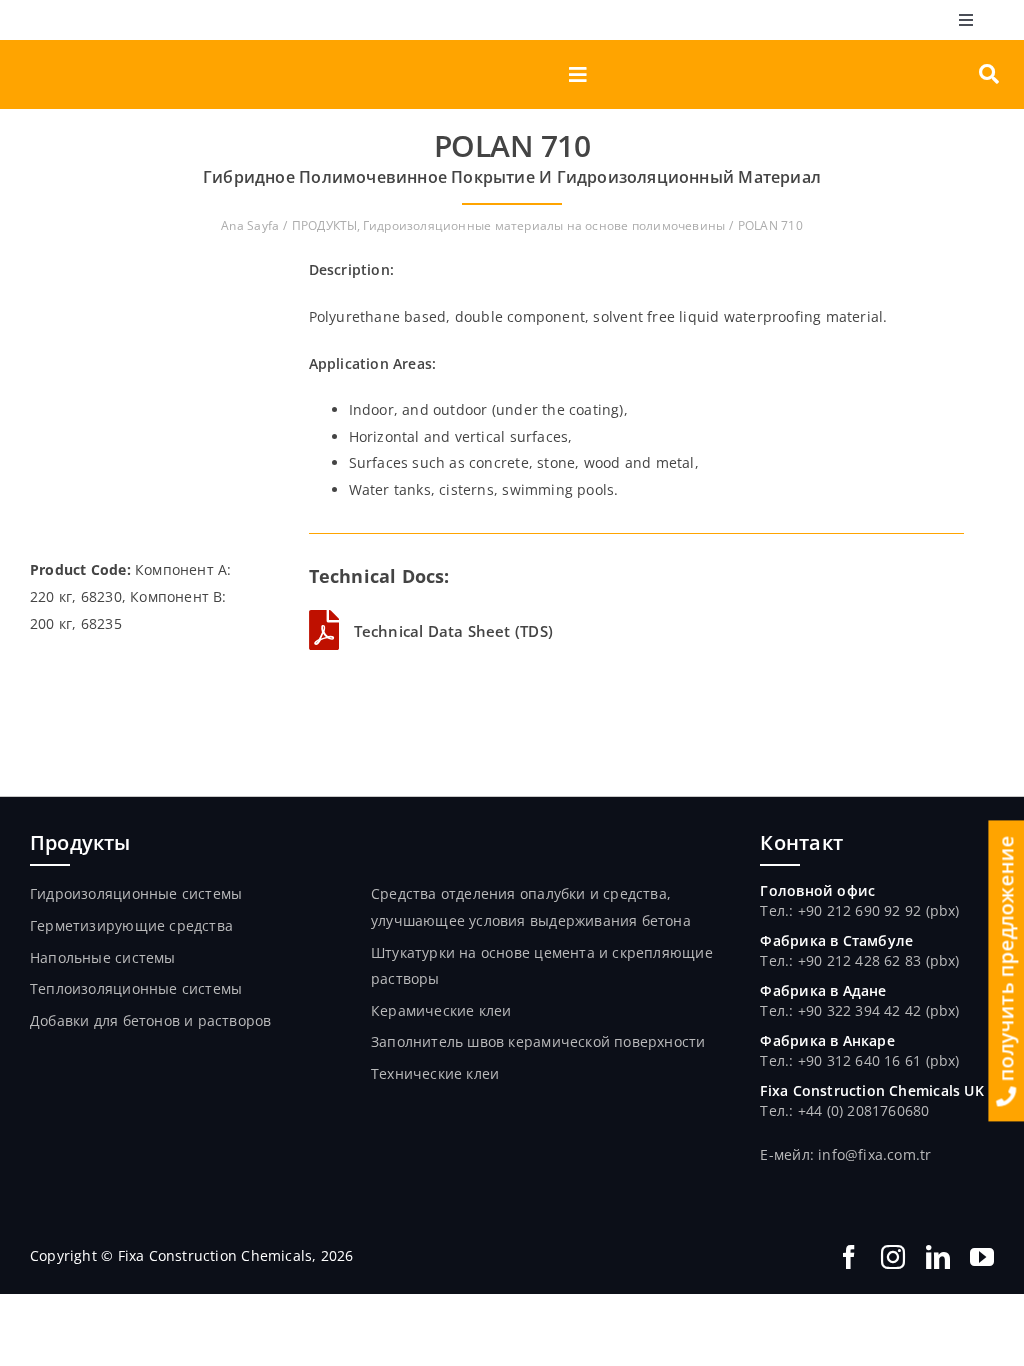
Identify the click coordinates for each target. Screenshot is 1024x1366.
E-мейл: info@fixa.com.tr (845, 1154)
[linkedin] (938, 1257)
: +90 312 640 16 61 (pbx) (874, 1060)
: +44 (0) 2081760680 (859, 1110)
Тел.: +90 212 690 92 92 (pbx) (859, 910)
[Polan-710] (139, 263)
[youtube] (982, 1257)
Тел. (774, 960)
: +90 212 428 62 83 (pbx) (874, 960)
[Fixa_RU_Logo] (116, 46)
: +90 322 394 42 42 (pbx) (874, 1010)
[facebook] (849, 1257)
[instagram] (893, 1257)
